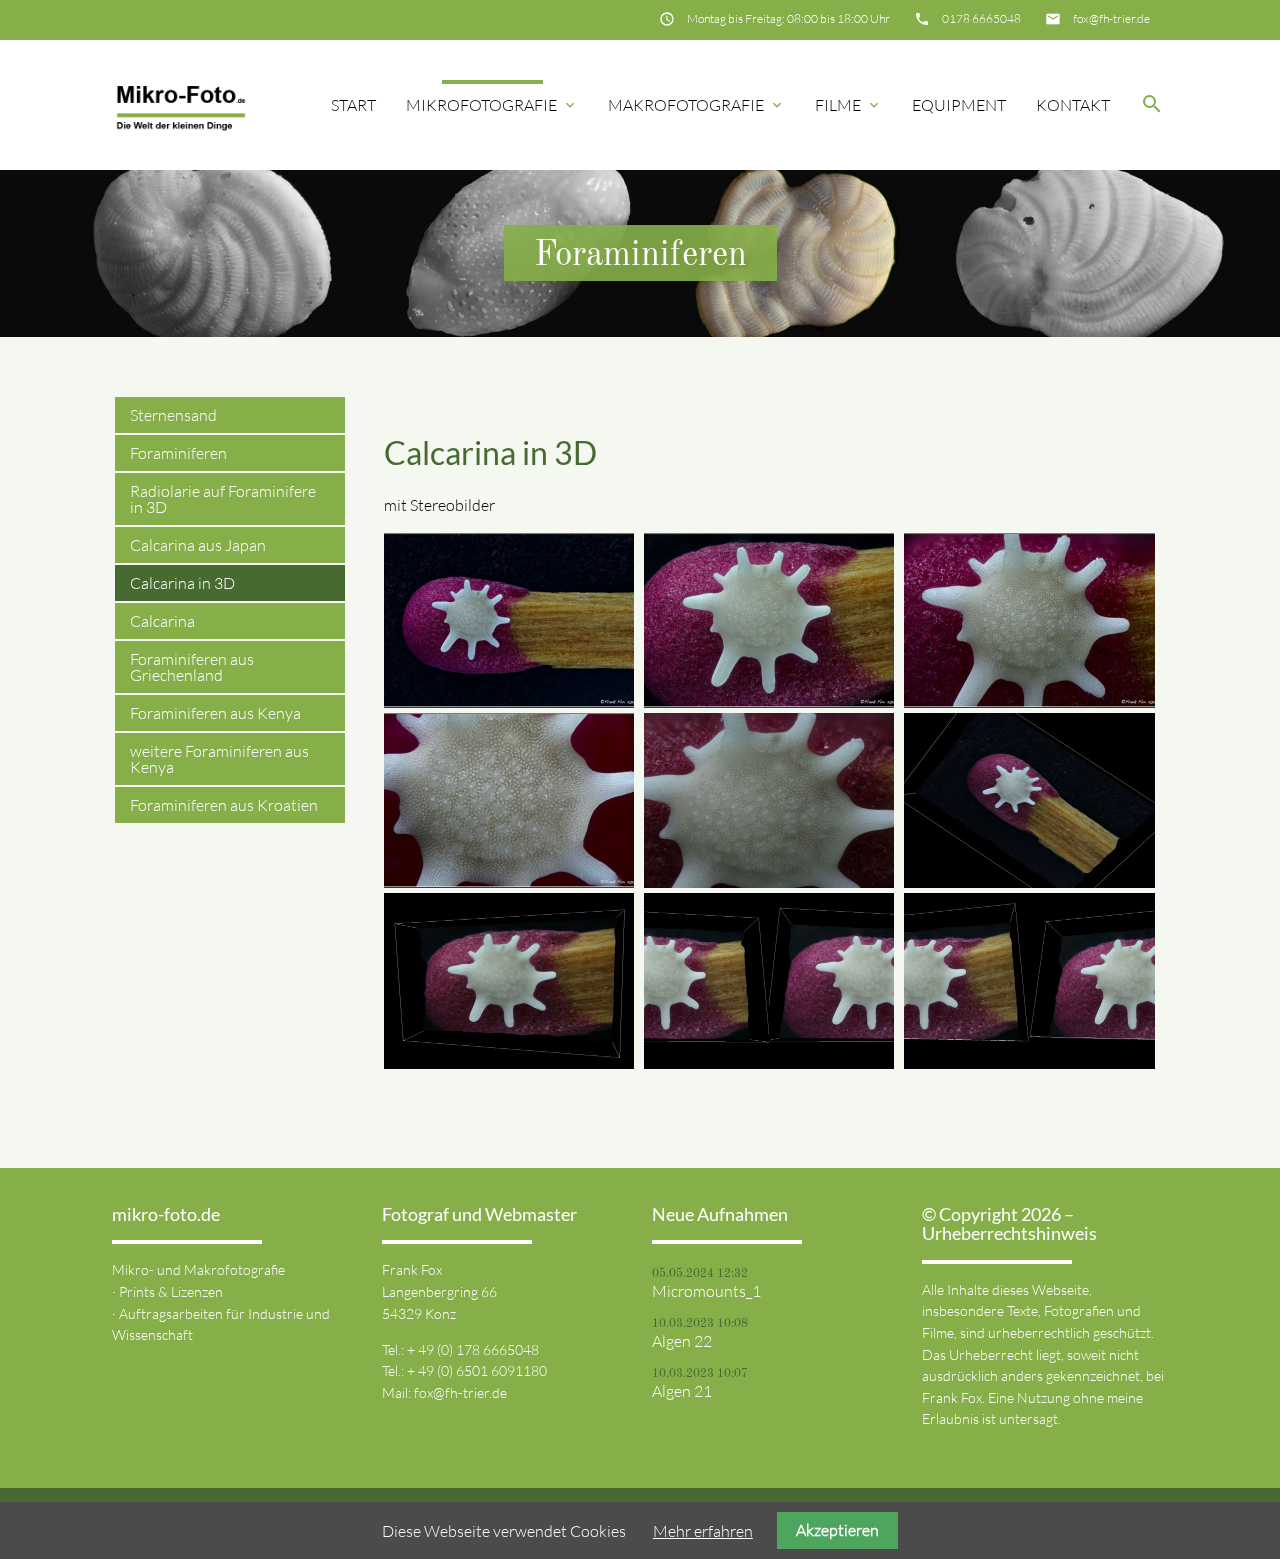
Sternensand (173, 415)
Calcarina (162, 621)
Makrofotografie (696, 105)
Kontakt (1073, 105)
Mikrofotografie (492, 105)
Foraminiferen (178, 453)
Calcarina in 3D (182, 583)
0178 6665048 (981, 18)
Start (353, 105)
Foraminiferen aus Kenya (215, 713)
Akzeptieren (837, 1530)
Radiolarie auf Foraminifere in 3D (223, 499)
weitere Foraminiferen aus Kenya (219, 759)
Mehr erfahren (703, 1531)
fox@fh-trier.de (1111, 18)
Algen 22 (682, 1341)
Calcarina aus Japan (198, 545)
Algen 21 (682, 1391)
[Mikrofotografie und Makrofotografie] (181, 105)
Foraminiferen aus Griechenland (192, 667)
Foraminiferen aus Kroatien (224, 805)
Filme (848, 105)
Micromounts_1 (706, 1291)
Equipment (959, 105)
